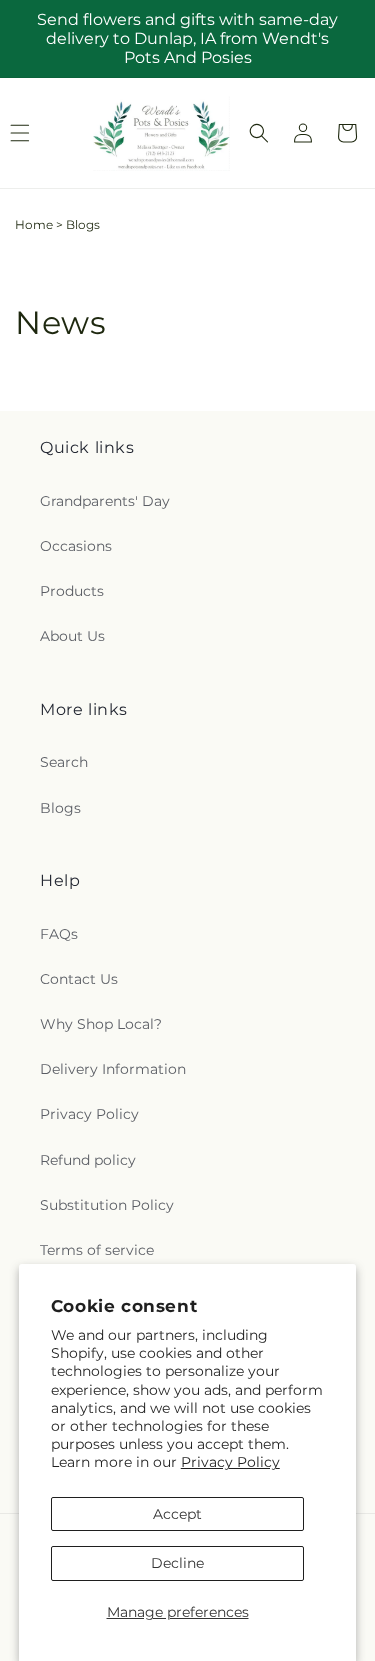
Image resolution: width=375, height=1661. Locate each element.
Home (34, 224)
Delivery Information (113, 1069)
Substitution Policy (107, 1205)
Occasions (76, 546)
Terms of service (97, 1250)
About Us (72, 636)
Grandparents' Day (105, 501)
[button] (259, 133)
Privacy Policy (230, 1462)
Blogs (60, 808)
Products (72, 591)
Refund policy (88, 1160)
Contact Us (79, 979)
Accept (177, 1514)
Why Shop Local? (101, 1024)
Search (64, 762)
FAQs (59, 934)
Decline (177, 1563)
